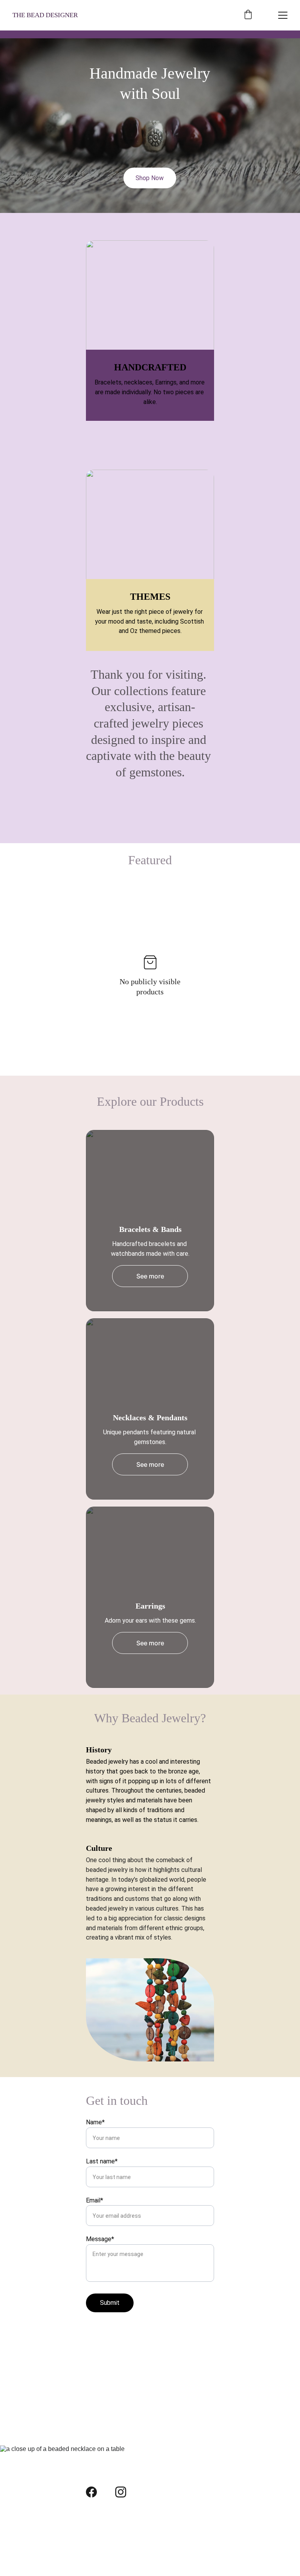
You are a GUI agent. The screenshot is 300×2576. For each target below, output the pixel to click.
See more (150, 1276)
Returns (97, 2548)
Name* (95, 2122)
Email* (95, 2200)
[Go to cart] (248, 15)
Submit (110, 2303)
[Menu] (283, 15)
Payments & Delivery (115, 2521)
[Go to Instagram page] (121, 2492)
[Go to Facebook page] (91, 2492)
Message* (100, 2239)
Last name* (102, 2161)
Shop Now (150, 178)
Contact (97, 2534)
